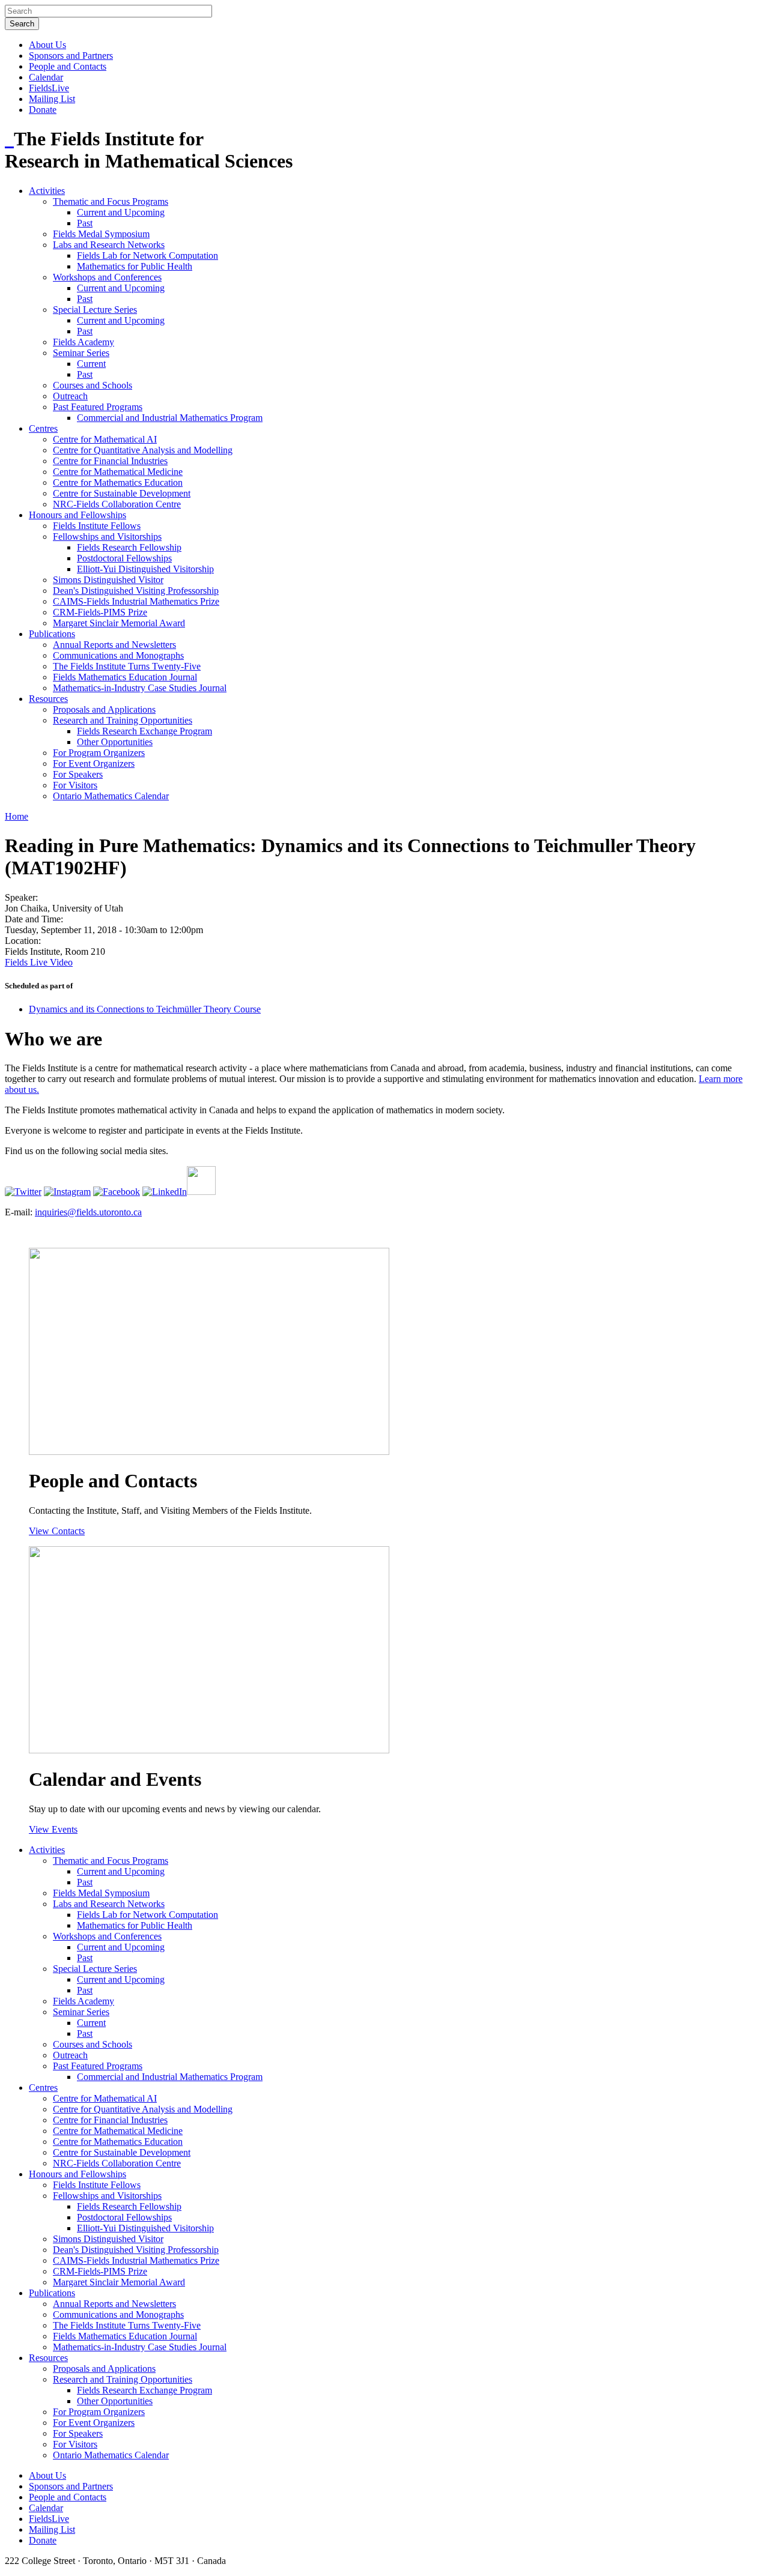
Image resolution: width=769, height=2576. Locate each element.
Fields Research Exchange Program (144, 731)
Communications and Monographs (118, 655)
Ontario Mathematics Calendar (111, 796)
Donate (43, 110)
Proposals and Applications (104, 709)
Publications (52, 634)
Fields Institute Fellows (97, 526)
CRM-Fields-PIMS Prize (100, 612)
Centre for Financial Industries (110, 461)
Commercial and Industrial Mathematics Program (170, 418)
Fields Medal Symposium (101, 234)
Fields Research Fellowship (129, 547)
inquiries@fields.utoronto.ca (88, 1212)
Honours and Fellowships (78, 515)
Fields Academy (84, 342)
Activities (47, 191)
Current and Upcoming (121, 212)
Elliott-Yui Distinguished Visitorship (145, 569)
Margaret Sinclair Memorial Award (119, 623)
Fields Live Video (39, 962)
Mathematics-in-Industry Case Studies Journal (140, 688)
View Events (53, 1829)
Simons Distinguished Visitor (108, 580)
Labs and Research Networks (109, 245)
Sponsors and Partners (71, 56)
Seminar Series (81, 353)
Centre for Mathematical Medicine (118, 472)
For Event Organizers (94, 763)
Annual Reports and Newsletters (114, 645)
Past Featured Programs (98, 407)
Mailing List (52, 99)
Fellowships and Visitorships (107, 537)
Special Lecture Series (95, 310)
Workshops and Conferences (107, 277)
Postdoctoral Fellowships (124, 558)
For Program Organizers (99, 753)
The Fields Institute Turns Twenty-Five (127, 666)
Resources (48, 699)
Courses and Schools (93, 385)
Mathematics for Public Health (135, 266)
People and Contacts (68, 66)
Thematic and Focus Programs (111, 201)
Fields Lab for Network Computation (147, 255)
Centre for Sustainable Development (122, 493)
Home (17, 816)
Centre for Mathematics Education (118, 482)
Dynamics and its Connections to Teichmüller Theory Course (145, 1009)
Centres (43, 428)
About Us (47, 45)
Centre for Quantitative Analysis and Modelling (143, 450)
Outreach (70, 396)
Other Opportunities (115, 742)
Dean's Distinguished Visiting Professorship (136, 591)
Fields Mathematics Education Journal (125, 677)
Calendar (46, 77)
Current (91, 364)
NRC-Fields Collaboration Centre (117, 504)
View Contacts (57, 1531)
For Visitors (75, 785)
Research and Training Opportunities (123, 720)
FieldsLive (49, 88)
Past (85, 223)
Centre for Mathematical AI (105, 439)
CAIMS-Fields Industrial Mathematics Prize (136, 601)
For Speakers (78, 774)
